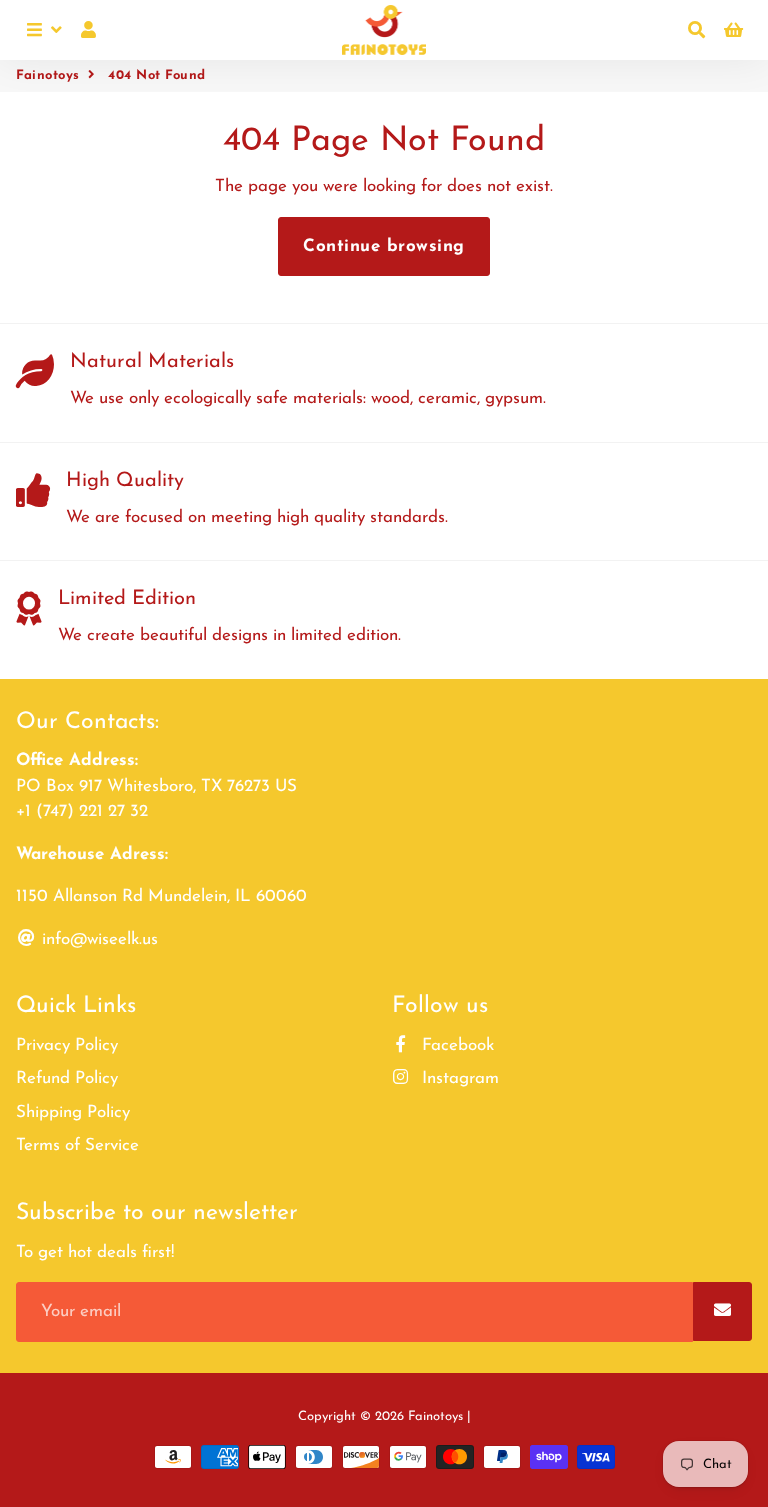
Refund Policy (67, 1078)
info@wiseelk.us (97, 939)
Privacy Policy (67, 1045)
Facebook (455, 1045)
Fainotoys (48, 75)
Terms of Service (77, 1145)
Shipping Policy (73, 1112)
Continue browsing (384, 246)
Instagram (458, 1078)
